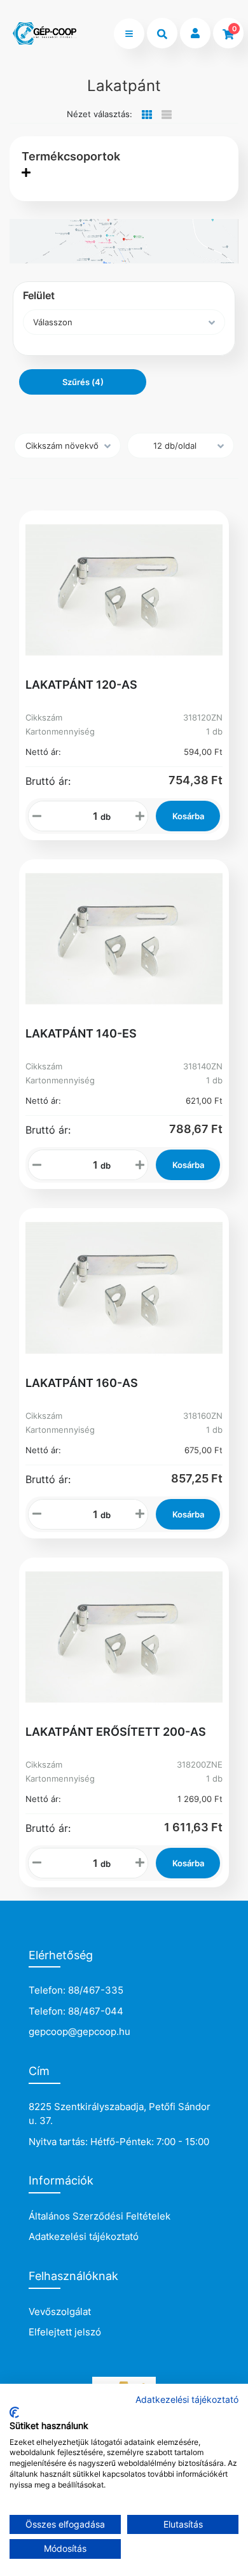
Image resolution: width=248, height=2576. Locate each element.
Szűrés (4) (83, 382)
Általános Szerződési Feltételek (100, 2216)
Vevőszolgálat (60, 2312)
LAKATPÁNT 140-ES (81, 1033)
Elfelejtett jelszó (65, 2332)
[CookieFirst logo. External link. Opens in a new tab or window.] (14, 2412)
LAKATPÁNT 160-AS (82, 1383)
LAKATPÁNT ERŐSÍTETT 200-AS (116, 1732)
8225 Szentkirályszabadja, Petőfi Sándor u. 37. (120, 2114)
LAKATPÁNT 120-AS (81, 685)
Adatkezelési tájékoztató (84, 2236)
